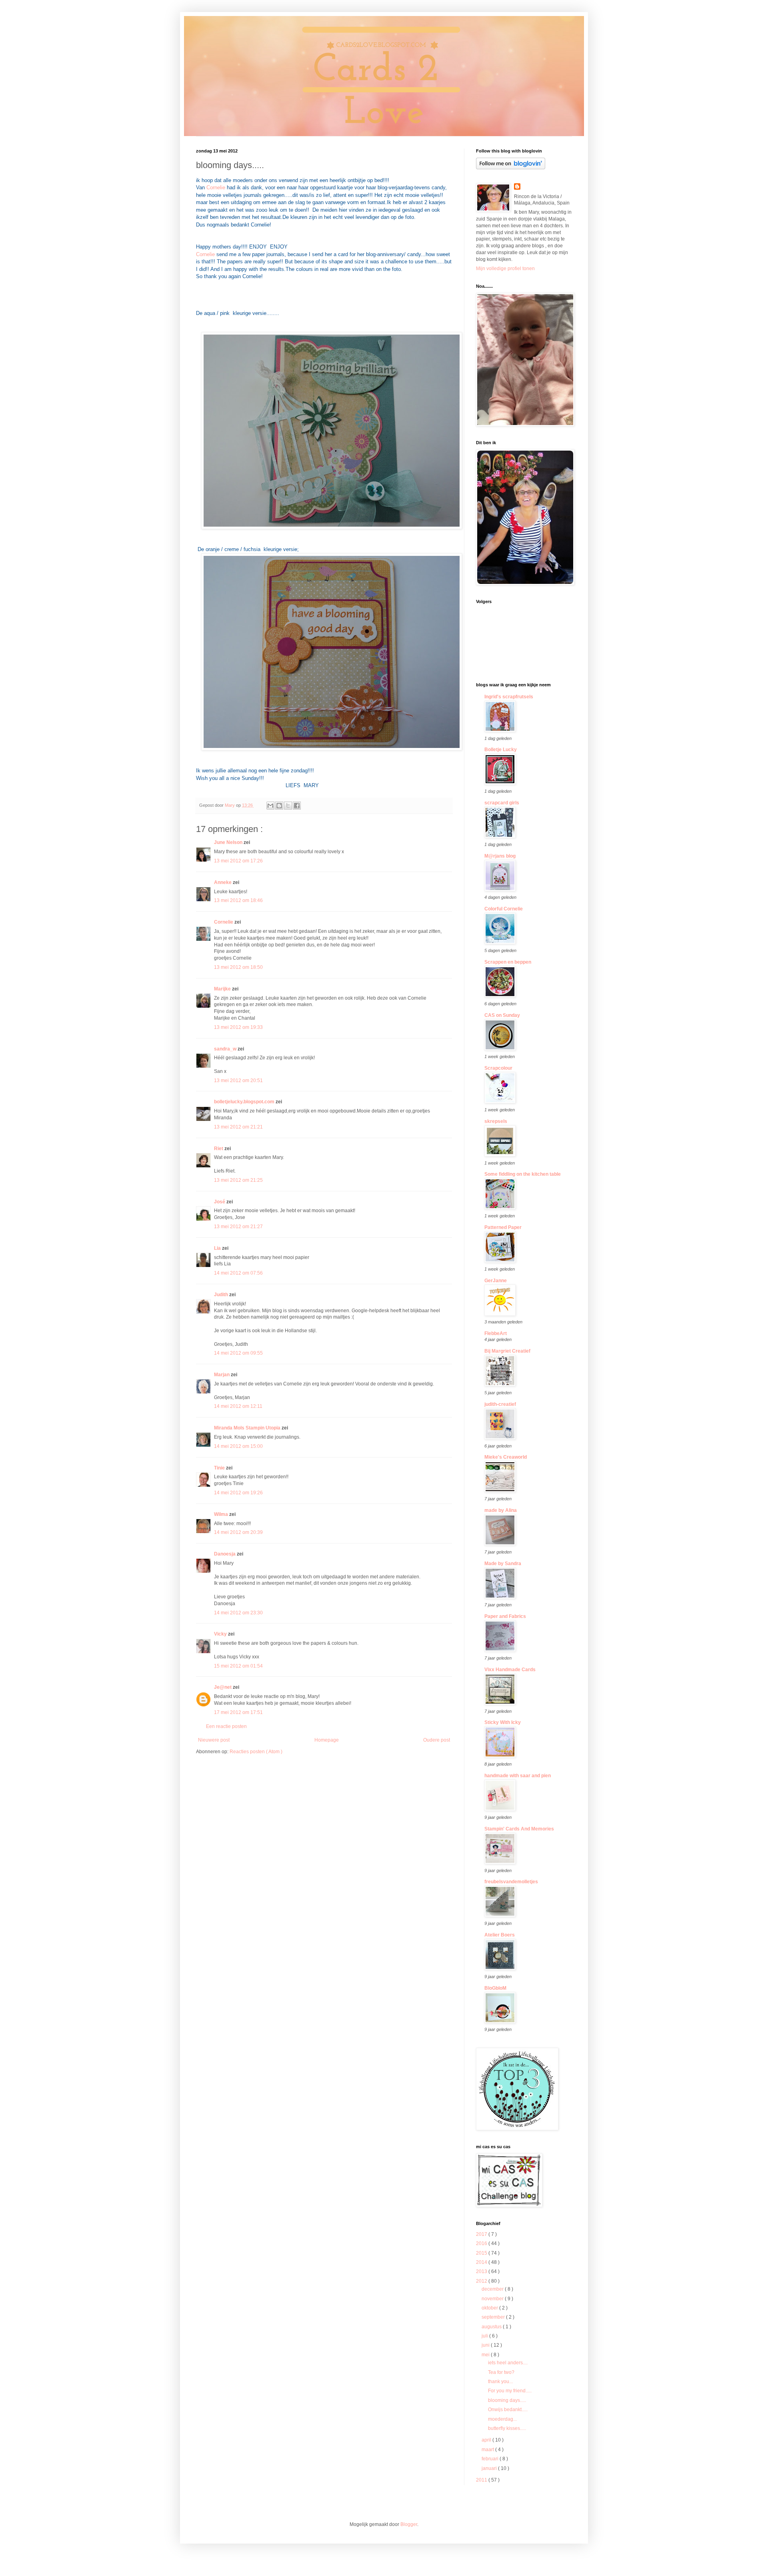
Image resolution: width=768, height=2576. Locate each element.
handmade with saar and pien (518, 1776)
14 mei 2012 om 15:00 (238, 1446)
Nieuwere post (214, 1740)
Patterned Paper (503, 1227)
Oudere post (437, 1740)
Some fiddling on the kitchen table (523, 1174)
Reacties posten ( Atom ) (256, 1752)
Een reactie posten (226, 1726)
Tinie (220, 1468)
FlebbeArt (496, 1333)
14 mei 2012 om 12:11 (238, 1406)
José (220, 1202)
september (494, 2317)
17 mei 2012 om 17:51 (238, 1712)
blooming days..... (507, 2400)
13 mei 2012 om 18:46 (238, 900)
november (493, 2299)
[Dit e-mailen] (270, 806)
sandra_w (226, 1049)
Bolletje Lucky (501, 750)
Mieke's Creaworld (506, 1457)
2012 (482, 2281)
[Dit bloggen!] (279, 806)
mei (486, 2355)
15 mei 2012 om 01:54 (238, 1666)
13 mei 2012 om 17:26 (238, 861)
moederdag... (502, 2419)
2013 (482, 2271)
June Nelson (229, 842)
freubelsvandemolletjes (511, 1882)
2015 (482, 2253)
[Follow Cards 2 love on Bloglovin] (511, 168)
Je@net (223, 1687)
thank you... (500, 2382)
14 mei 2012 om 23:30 (238, 1613)
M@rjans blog (500, 856)
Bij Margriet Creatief (507, 1351)
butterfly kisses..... (507, 2428)
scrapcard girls (502, 803)
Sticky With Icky (503, 1722)
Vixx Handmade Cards (510, 1670)
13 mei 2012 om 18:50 (238, 967)
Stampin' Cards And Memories (519, 1829)
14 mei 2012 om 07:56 (238, 1273)
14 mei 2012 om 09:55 (238, 1353)
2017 (482, 2234)
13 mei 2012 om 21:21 (238, 1127)
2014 (482, 2262)
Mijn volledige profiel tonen (505, 269)
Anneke (223, 882)
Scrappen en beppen (508, 962)
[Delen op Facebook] (297, 806)
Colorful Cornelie (504, 909)
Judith (222, 1295)
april (487, 2440)
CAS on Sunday (502, 1015)
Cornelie (217, 187)
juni (486, 2345)
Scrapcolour (498, 1068)
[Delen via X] (288, 806)
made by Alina (501, 1510)
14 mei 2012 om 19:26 (238, 1493)
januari (490, 2468)
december (493, 2289)
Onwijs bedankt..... (508, 2410)
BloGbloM (495, 1988)
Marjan (222, 1375)
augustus (492, 2327)
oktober (490, 2308)
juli (485, 2336)
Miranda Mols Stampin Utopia (248, 1428)
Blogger (409, 2524)
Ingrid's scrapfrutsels (509, 697)
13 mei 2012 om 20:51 (238, 1081)
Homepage (327, 1740)
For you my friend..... (510, 2391)
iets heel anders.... (508, 2363)
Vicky (221, 1634)
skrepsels (496, 1121)
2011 (482, 2480)
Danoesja (225, 1554)
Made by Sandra (503, 1564)
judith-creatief (500, 1404)
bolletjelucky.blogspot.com (245, 1102)
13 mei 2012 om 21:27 (238, 1227)
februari (491, 2459)
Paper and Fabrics (505, 1616)
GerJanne (496, 1281)
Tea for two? (501, 2372)
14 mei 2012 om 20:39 (238, 1532)
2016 (482, 2243)
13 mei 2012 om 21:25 (238, 1180)
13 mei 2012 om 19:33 (238, 1027)
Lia (218, 1248)
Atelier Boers (500, 1935)
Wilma (222, 1514)
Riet (219, 1149)
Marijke (223, 989)
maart (488, 2450)
